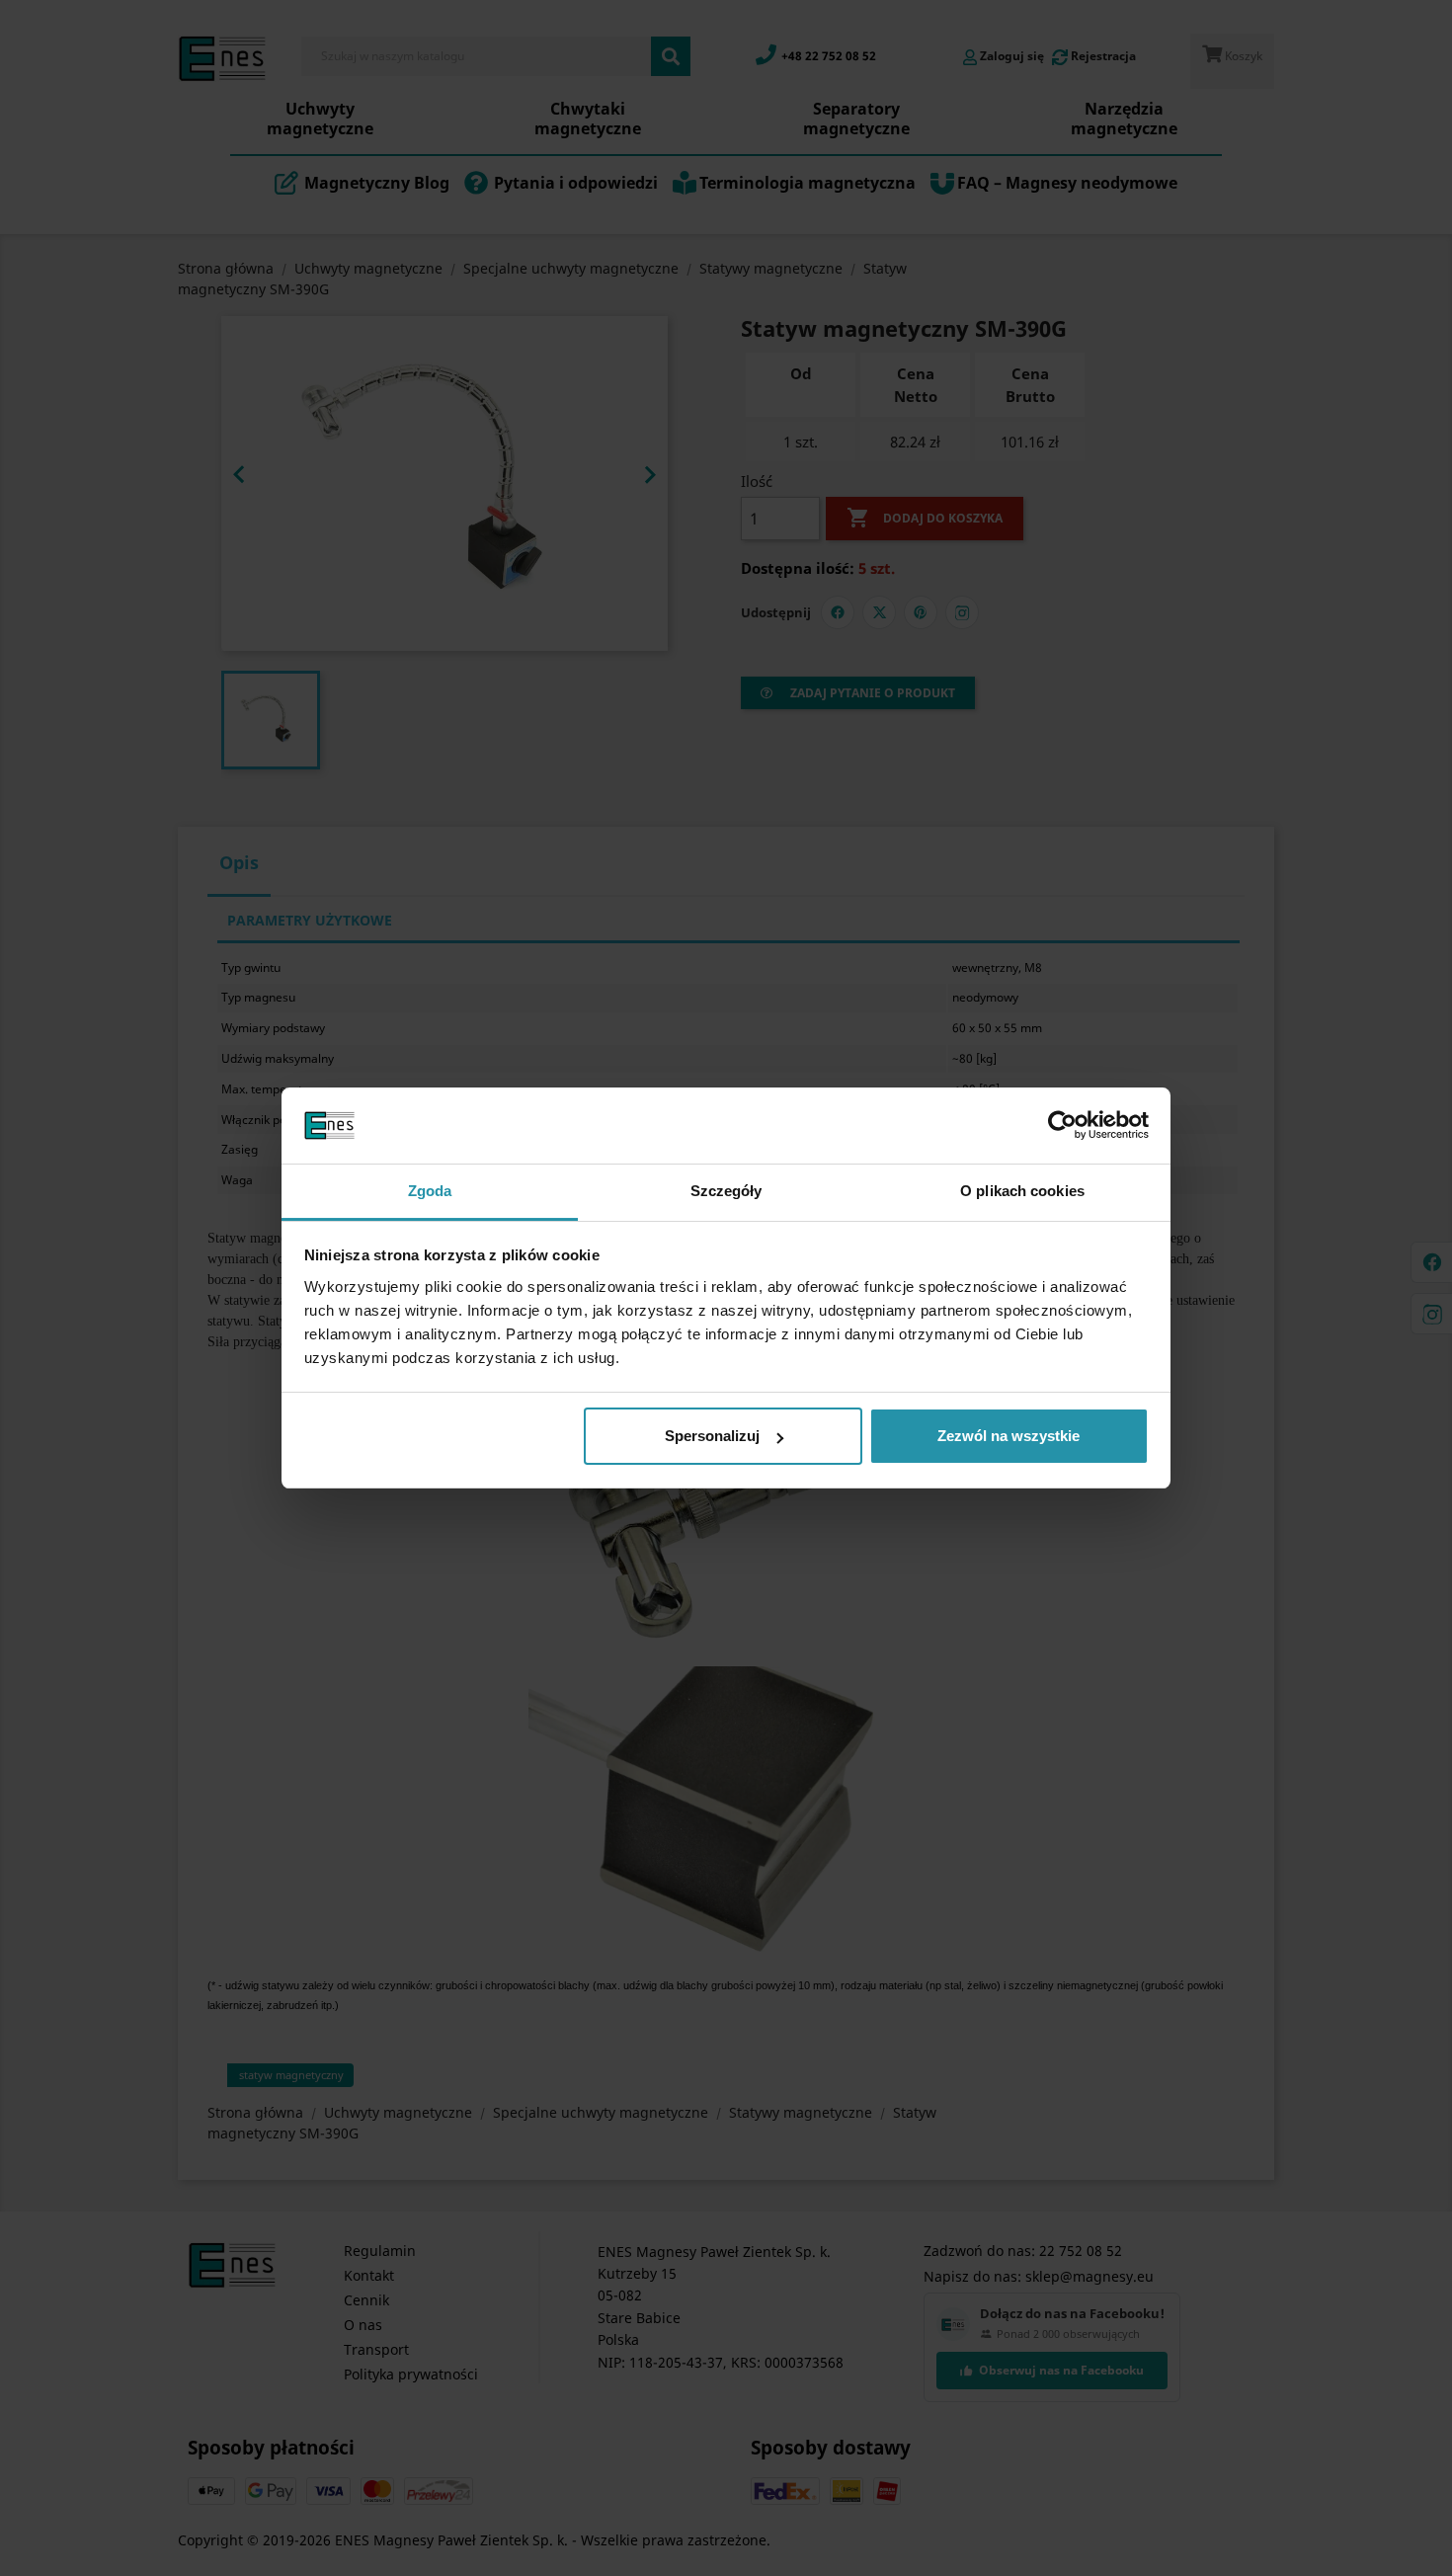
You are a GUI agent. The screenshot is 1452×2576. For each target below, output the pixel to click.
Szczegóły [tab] (726, 1191)
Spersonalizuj (712, 1436)
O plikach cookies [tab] (1022, 1191)
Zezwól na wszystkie (1008, 1436)
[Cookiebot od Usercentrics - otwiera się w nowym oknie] (1062, 1126)
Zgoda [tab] (430, 1191)
